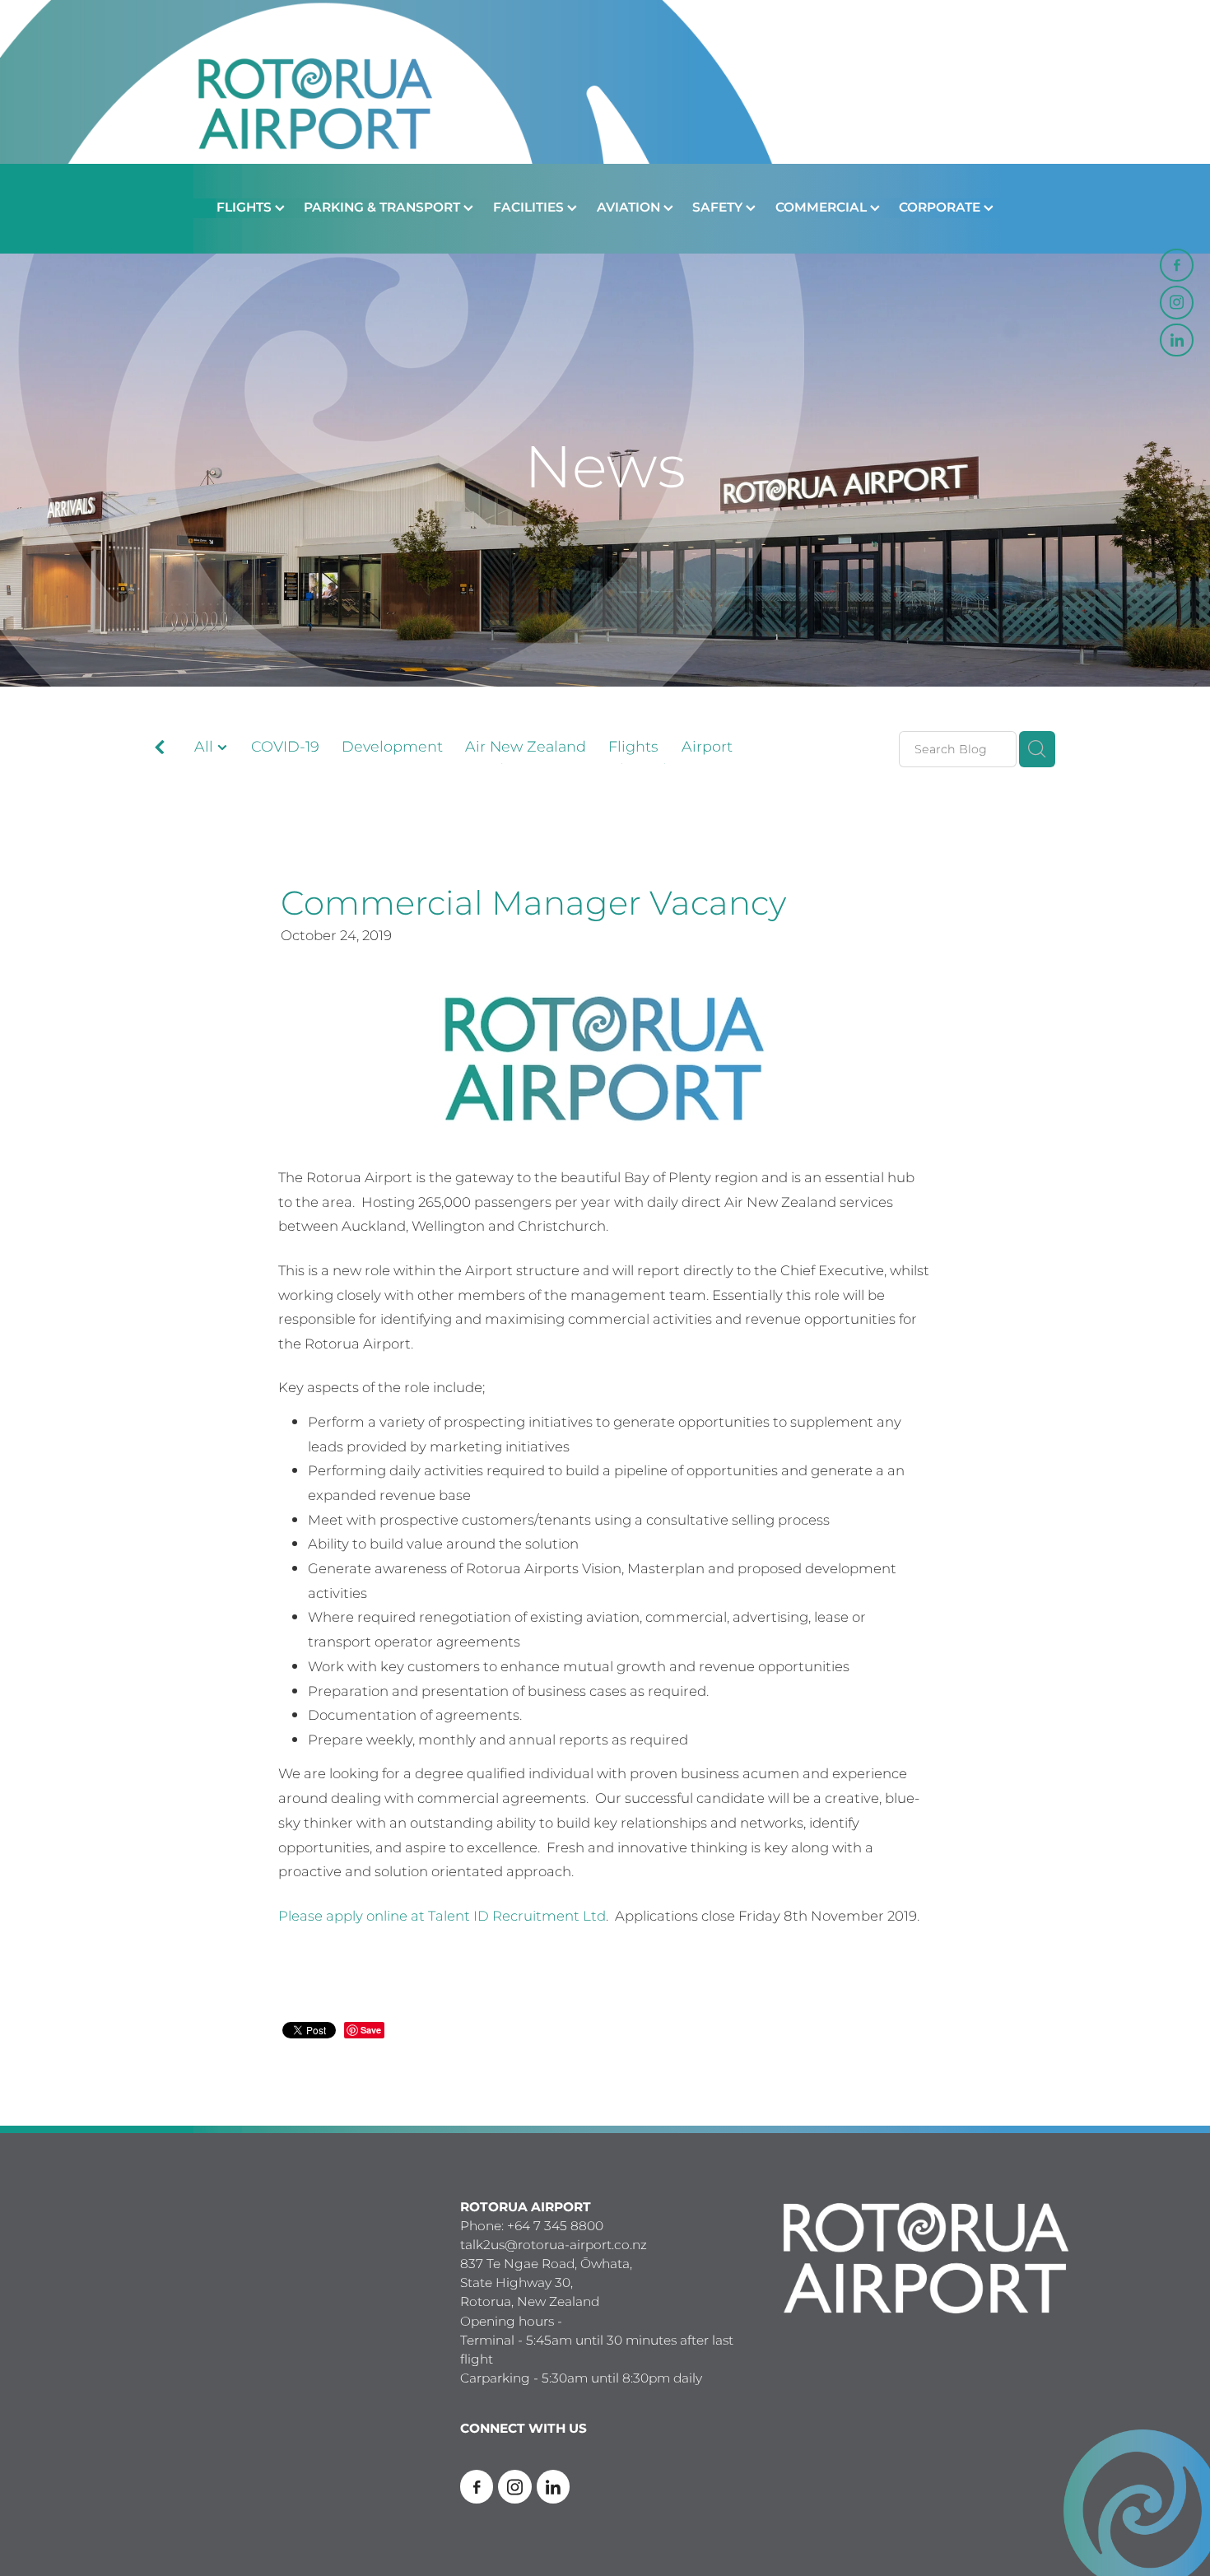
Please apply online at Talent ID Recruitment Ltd (442, 1917)
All (206, 747)
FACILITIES (530, 208)
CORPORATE (941, 208)
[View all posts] (160, 750)
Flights (633, 748)
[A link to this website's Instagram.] (1176, 302)
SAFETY (719, 208)
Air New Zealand (526, 748)
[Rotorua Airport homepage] (605, 82)
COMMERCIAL (823, 208)
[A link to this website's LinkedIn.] (1176, 340)
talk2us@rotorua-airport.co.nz (554, 2245)
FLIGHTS (246, 208)
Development (392, 748)
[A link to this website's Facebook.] (1176, 265)
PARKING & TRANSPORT (384, 208)
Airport (707, 748)
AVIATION (630, 208)
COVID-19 (285, 748)
